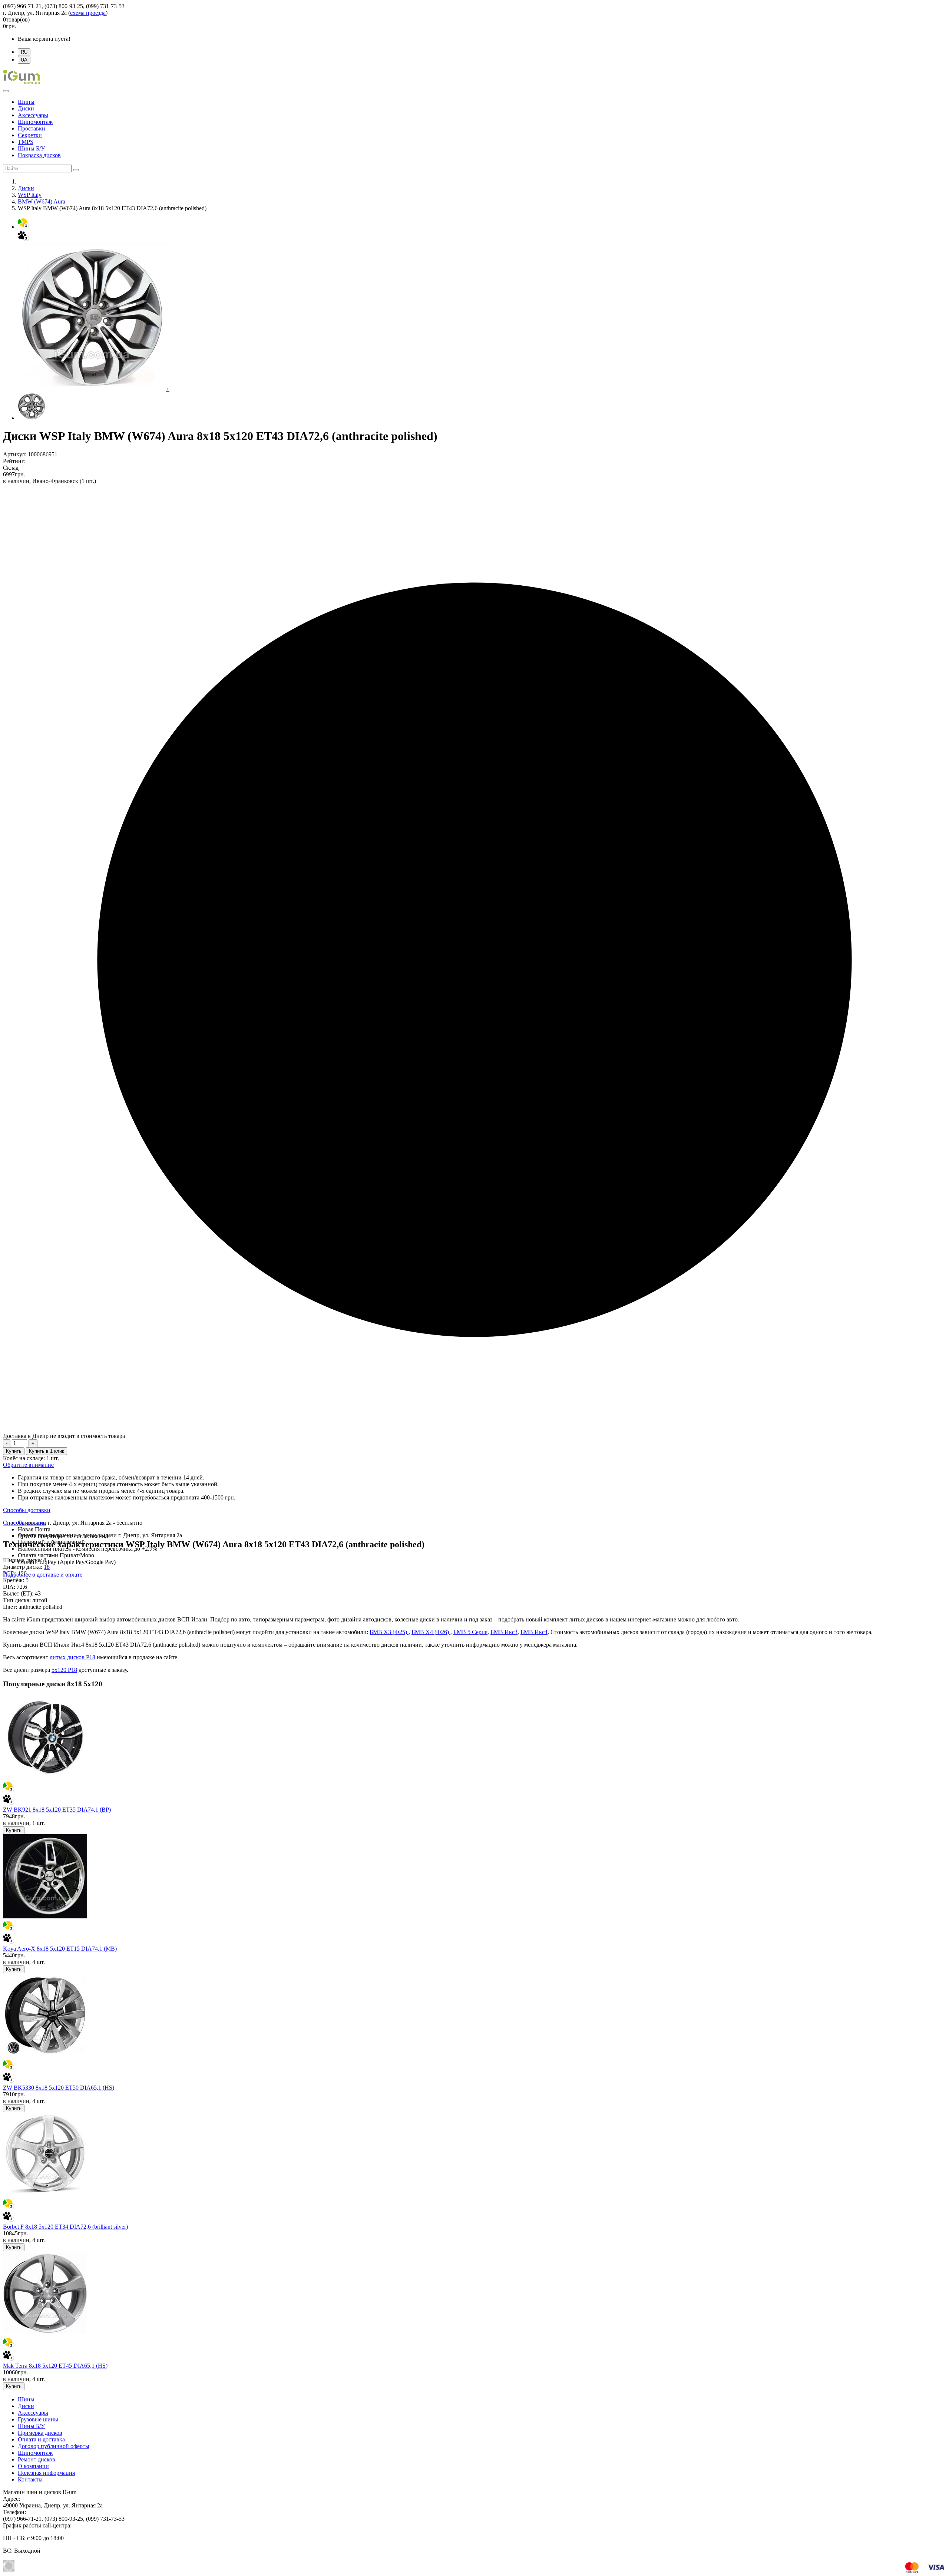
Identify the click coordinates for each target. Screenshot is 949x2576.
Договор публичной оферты (54, 2446)
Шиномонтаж (35, 122)
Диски (26, 108)
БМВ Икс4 (534, 1632)
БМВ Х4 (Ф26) (431, 1632)
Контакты (30, 2479)
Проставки (32, 128)
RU (24, 52)
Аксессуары (33, 115)
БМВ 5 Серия (470, 1632)
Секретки (30, 135)
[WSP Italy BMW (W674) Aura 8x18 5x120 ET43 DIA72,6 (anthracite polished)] (32, 418)
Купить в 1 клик (47, 1451)
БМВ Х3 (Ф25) (389, 1632)
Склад (11, 468)
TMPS (26, 142)
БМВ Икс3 (504, 1632)
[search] (76, 170)
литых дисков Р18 (72, 1657)
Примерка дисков (40, 2433)
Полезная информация (46, 2473)
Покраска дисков (39, 155)
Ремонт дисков (37, 2459)
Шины (26, 102)
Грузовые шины (38, 2419)
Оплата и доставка (41, 2439)
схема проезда (88, 13)
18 (47, 1567)
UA (24, 60)
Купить (14, 1451)
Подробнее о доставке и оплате (43, 1575)
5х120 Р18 (64, 1670)
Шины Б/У (31, 148)
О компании (33, 2466)
